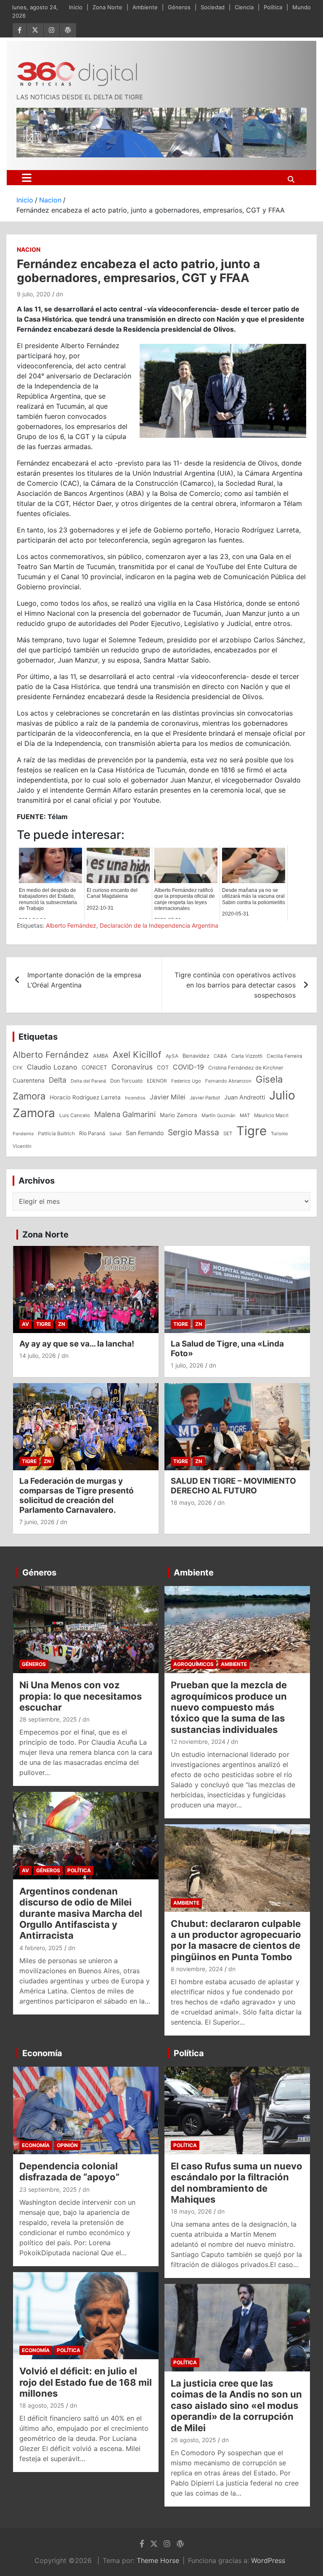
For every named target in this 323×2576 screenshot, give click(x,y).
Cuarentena (29, 1080)
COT (163, 1067)
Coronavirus (132, 1067)
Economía (42, 2053)
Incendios (135, 1098)
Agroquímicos (193, 1664)
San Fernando (145, 1133)
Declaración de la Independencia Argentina (159, 925)
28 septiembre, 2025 (48, 1719)
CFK (18, 1068)
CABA (220, 1056)
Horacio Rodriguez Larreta (85, 1097)
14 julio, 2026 (38, 1356)
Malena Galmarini (125, 1114)
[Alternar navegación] (27, 178)
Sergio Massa (193, 1132)
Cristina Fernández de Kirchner (246, 1068)
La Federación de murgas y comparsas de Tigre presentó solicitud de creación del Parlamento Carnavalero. (77, 1495)
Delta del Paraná (88, 1081)
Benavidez (196, 1056)
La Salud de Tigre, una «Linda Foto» (227, 1349)
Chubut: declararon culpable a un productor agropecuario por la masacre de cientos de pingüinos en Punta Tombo (236, 1940)
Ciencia (244, 7)
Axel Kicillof (137, 1055)
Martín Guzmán (218, 1115)
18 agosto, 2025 (42, 2405)
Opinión (67, 2145)
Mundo (302, 7)
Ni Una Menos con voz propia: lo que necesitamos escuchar (81, 1696)
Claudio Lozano (52, 1067)
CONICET (94, 1067)
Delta (58, 1080)
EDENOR (157, 1081)
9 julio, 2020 (34, 294)
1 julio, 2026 (187, 1365)
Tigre (252, 1131)
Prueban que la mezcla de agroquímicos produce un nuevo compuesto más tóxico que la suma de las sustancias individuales (229, 1707)
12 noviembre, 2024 (198, 1742)
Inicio (76, 7)
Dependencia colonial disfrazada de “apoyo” (69, 2172)
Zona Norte (107, 7)
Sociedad (213, 7)
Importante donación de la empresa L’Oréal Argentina (84, 980)
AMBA (101, 1056)
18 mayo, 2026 (191, 1502)
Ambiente (145, 7)
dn (60, 294)
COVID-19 (188, 1067)
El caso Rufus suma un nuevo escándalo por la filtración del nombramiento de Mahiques (237, 2183)
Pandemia (23, 1134)
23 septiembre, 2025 (48, 2189)
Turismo (279, 1134)
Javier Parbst (205, 1098)
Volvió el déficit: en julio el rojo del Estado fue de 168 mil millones (86, 2382)
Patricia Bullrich (56, 1133)
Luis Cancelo (75, 1115)
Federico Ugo (186, 1081)
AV (25, 1324)
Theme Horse (158, 2560)
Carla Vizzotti (247, 1056)
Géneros (179, 7)
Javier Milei (168, 1097)
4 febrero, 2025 (41, 1948)
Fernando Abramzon (228, 1081)
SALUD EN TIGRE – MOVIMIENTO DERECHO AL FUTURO (233, 1486)
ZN (62, 1324)
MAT (245, 1115)
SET (228, 1134)
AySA (172, 1056)
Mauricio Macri (271, 1115)
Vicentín (22, 1146)
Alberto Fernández (71, 925)
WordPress (268, 2560)
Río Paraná (92, 1133)
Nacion (29, 249)
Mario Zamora (179, 1115)
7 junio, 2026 (37, 1522)
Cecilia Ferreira (285, 1056)
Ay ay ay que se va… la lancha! (77, 1344)
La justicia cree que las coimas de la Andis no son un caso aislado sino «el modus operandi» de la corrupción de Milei (236, 2406)
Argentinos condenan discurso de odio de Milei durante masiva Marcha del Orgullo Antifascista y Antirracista (81, 1913)
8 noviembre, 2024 (197, 1969)
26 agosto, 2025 (193, 2440)
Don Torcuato (126, 1081)
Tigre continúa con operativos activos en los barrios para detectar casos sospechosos (235, 985)
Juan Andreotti (245, 1097)
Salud (115, 1134)
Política (273, 7)
